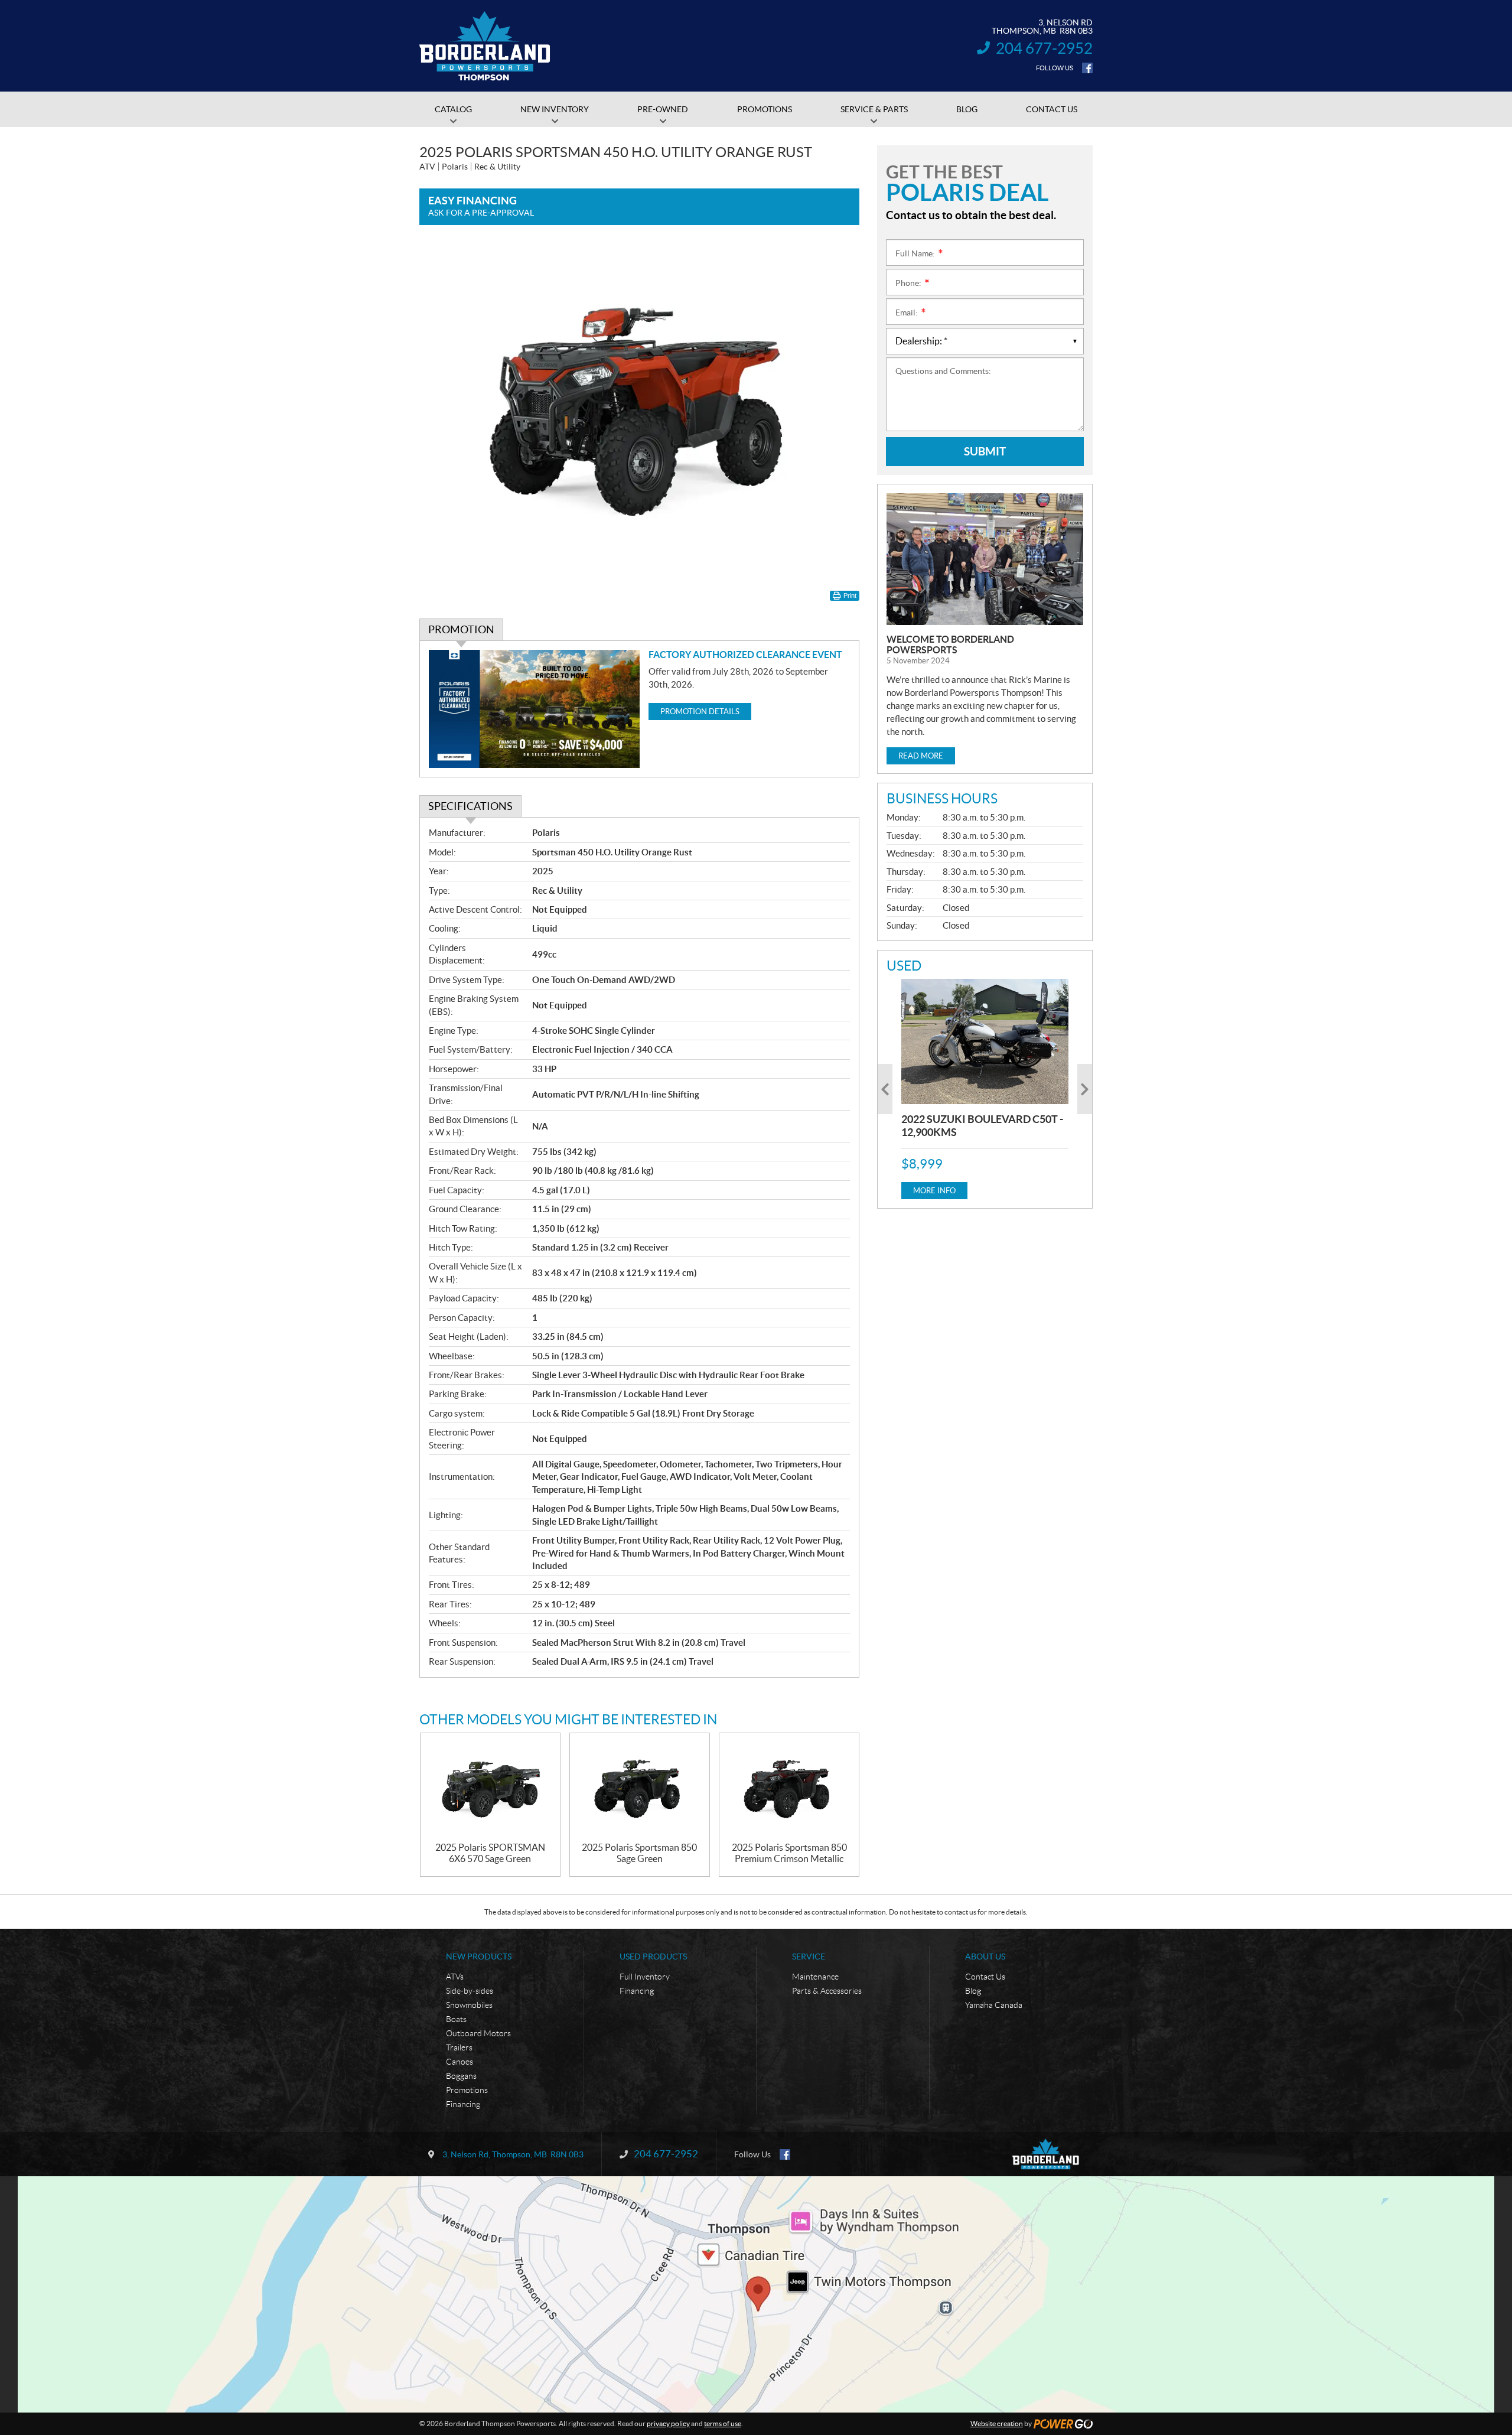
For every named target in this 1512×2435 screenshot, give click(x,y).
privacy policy (668, 2423)
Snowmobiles (469, 2005)
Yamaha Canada (994, 2005)
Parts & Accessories (827, 1991)
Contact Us (985, 1977)
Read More (921, 756)
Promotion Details (700, 712)
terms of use (723, 2423)
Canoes (460, 2062)
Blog (973, 1991)
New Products (479, 1957)
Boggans (461, 2076)
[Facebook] (1087, 68)
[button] (885, 1089)
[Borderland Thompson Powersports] (485, 46)
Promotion (461, 629)
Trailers (459, 2047)
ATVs (455, 1977)
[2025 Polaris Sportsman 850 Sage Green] (640, 1788)
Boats (456, 2019)
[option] (985, 1089)
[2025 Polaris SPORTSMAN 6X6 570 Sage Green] (490, 1788)
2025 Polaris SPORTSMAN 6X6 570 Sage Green (490, 1853)
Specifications (470, 806)
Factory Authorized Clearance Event (745, 655)
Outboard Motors (478, 2033)
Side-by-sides (470, 1991)
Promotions (467, 2090)
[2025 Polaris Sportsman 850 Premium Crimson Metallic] (789, 1788)
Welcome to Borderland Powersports (950, 644)
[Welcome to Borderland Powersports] (985, 559)
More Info (934, 1191)
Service (809, 1957)
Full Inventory (645, 1977)
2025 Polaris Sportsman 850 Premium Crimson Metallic (789, 1853)
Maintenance (815, 1977)
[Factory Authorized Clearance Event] (534, 709)
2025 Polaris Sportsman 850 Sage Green (639, 1853)
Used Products (653, 1957)
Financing (463, 2104)
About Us (985, 1957)
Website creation (997, 2423)
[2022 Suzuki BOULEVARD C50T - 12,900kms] (985, 1041)
